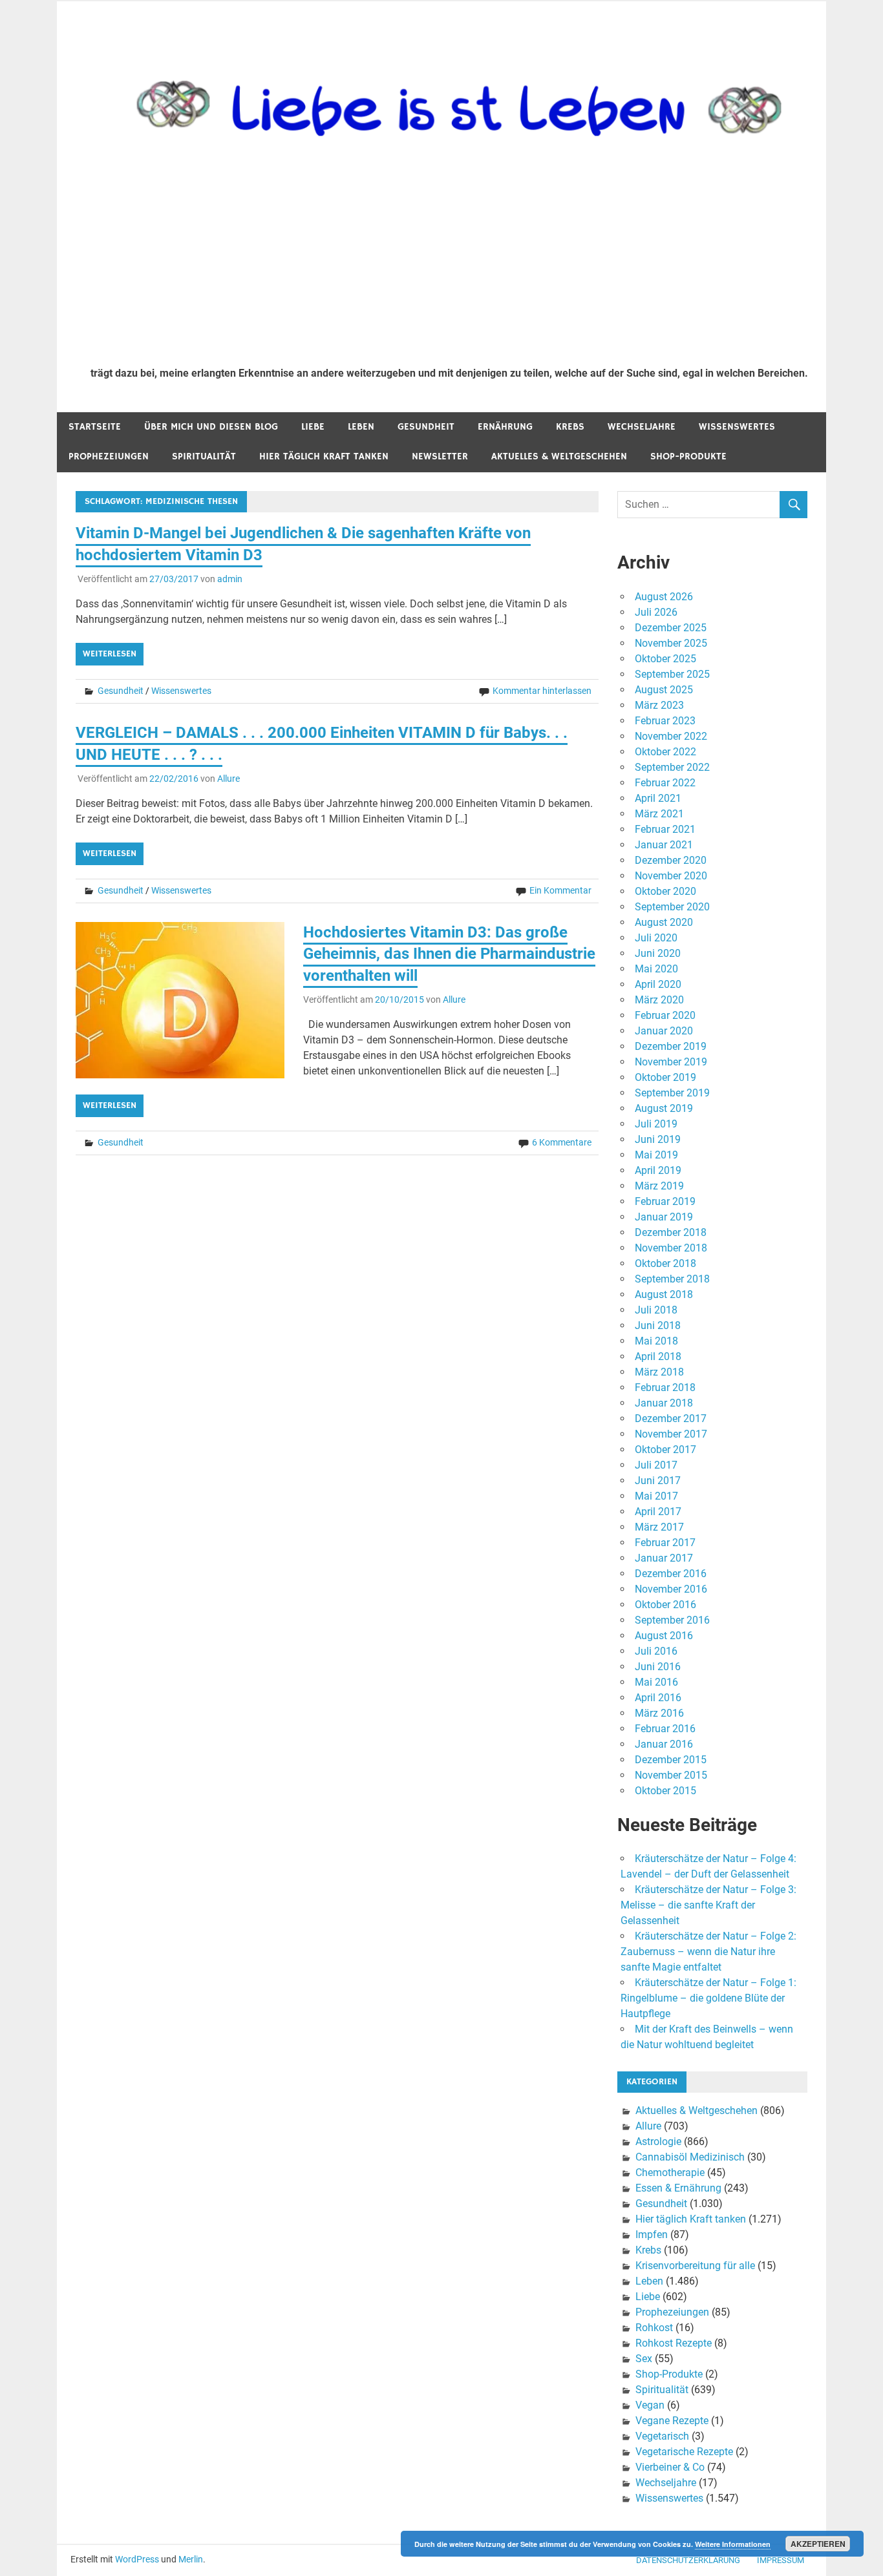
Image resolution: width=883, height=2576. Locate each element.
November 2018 (671, 1248)
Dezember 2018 (671, 1232)
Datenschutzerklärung (688, 2560)
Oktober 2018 (665, 1263)
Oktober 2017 (665, 1450)
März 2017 (659, 1527)
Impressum (781, 2560)
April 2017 (658, 1512)
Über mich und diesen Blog (211, 427)
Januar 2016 (664, 1744)
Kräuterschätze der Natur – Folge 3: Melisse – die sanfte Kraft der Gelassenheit (708, 1905)
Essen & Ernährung (678, 2188)
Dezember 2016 (671, 1574)
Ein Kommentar (560, 890)
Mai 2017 (656, 1496)
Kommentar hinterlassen (542, 691)
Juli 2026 (656, 612)
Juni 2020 (658, 953)
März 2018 (659, 1372)
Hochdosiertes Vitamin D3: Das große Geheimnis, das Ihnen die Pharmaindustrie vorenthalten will (449, 954)
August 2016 (664, 1636)
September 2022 (672, 767)
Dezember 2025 (671, 628)
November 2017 (671, 1434)
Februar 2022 (665, 783)
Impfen (652, 2235)
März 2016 (659, 1713)
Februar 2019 (665, 1201)
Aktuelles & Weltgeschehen (559, 456)
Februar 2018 (665, 1387)
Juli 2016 (656, 1651)
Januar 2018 (664, 1403)
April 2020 (658, 984)
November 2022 (671, 736)
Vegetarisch (662, 2436)
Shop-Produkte (688, 456)
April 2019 (658, 1170)
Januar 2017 (664, 1558)
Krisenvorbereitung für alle (695, 2266)
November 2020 (671, 876)
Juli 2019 (656, 1124)
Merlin (191, 2559)
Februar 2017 (665, 1543)
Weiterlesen (110, 654)
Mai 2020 (656, 969)
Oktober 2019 (665, 1077)
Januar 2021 (664, 845)
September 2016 (672, 1620)
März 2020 (659, 1000)
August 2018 (664, 1294)
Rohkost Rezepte (674, 2343)
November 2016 (671, 1589)
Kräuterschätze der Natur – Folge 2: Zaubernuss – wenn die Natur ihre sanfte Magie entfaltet (708, 1952)
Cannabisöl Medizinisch (690, 2157)
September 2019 (672, 1093)
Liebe (313, 427)
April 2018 (658, 1356)
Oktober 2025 (665, 659)
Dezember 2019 (671, 1046)
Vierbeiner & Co (670, 2467)
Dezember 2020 (671, 860)
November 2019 (671, 1062)
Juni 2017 (658, 1481)
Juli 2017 (656, 1465)
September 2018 (672, 1279)
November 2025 (671, 643)
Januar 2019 (664, 1217)
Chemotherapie (670, 2173)
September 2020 (672, 907)
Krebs (570, 427)
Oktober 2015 (665, 1791)
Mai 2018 (656, 1341)
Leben (361, 427)
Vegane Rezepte (672, 2421)
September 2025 (672, 674)
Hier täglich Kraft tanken (324, 456)
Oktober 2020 (665, 891)
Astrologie (658, 2141)
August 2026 (664, 597)
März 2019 (659, 1186)
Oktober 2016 (665, 1605)
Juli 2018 (656, 1310)
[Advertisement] (449, 260)
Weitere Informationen (733, 2544)
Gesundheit (426, 427)
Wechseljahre (642, 427)
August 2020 (664, 922)
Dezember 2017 (671, 1419)
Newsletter (440, 456)
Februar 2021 (665, 829)
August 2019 (664, 1108)
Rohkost (654, 2328)
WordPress (137, 2559)
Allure (229, 779)
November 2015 (671, 1775)
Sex (644, 2359)
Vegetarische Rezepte (684, 2452)
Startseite (95, 427)
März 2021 (659, 814)
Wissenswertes (737, 427)
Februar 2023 (665, 721)
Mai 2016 (656, 1682)
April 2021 (658, 798)
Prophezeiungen (109, 456)
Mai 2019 (656, 1155)
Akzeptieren (818, 2544)
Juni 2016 (658, 1667)
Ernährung (505, 427)
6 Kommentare (562, 1142)
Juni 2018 (658, 1325)
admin (230, 579)
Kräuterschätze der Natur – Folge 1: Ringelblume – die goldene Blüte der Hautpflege (708, 1998)
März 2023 (659, 705)
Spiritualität (204, 456)
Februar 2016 (665, 1729)
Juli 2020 (656, 938)
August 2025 (664, 690)
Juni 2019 (658, 1139)
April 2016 (658, 1698)
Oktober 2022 (665, 752)
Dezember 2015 (671, 1760)
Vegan (650, 2405)
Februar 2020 (665, 1015)
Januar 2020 (664, 1031)
